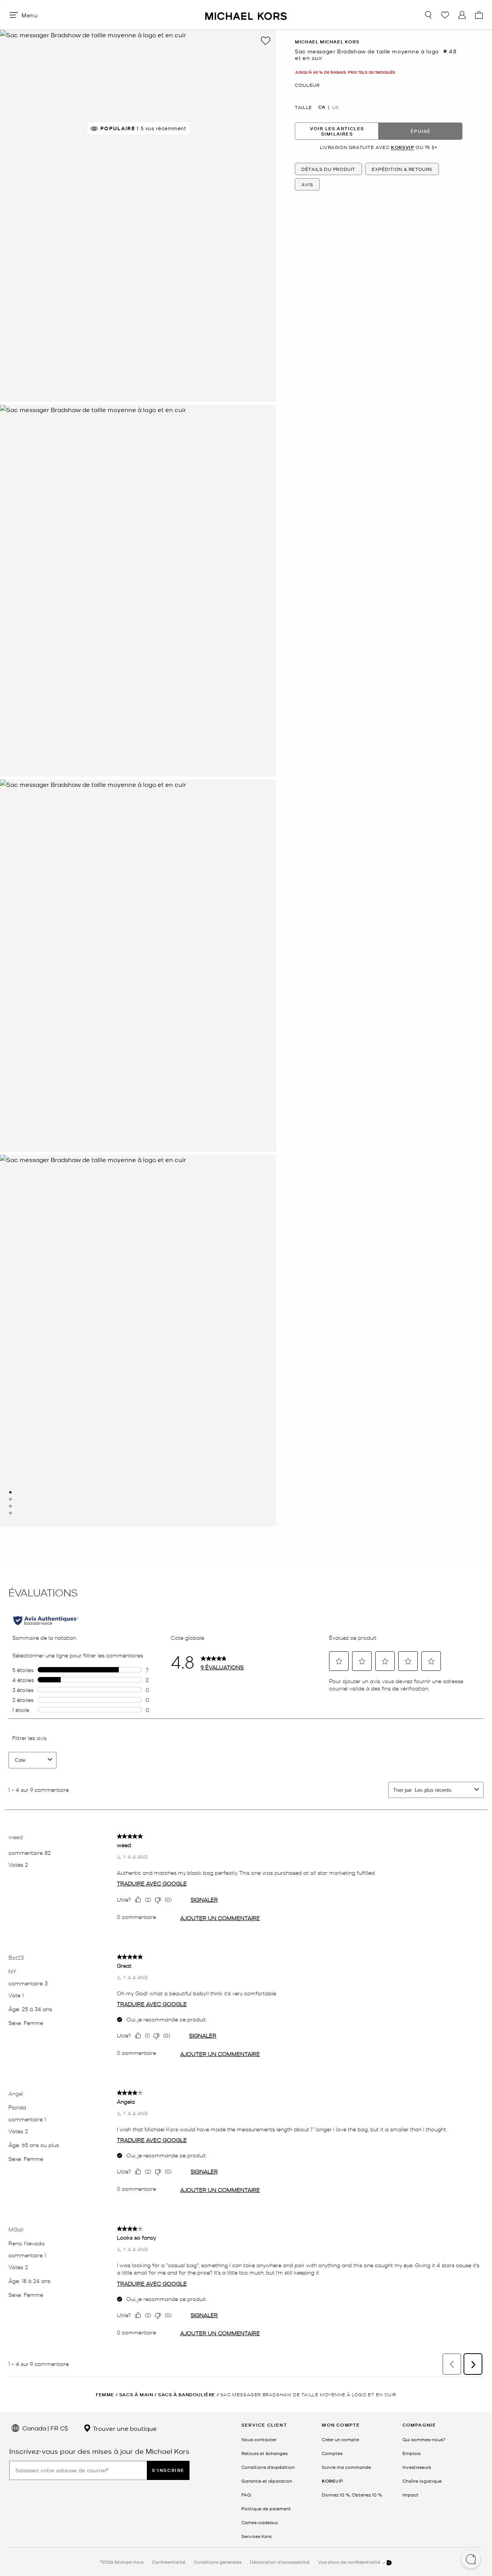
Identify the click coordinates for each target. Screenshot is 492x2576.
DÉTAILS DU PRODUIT (328, 169)
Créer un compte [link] (340, 2439)
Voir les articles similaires (337, 131)
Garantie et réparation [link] (267, 2481)
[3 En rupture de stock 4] (10, 1506)
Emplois (411, 2453)
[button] (471, 2560)
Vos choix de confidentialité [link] (350, 2562)
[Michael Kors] (246, 15)
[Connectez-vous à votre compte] (462, 15)
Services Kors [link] (256, 2536)
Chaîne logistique (422, 2481)
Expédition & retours (402, 169)
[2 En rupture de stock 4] (10, 1499)
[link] (332, 2481)
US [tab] (335, 107)
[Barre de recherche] (428, 15)
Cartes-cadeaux (260, 2522)
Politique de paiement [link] (266, 2508)
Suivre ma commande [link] (346, 2467)
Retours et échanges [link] (264, 2453)
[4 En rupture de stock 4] (10, 1513)
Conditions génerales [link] (218, 2562)
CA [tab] (322, 107)
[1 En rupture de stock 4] (10, 1492)
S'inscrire (168, 2470)
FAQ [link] (246, 2495)
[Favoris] (445, 15)
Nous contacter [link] (259, 2439)
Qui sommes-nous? (424, 2439)
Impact (411, 2495)
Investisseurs (417, 2467)
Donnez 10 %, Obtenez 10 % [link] (352, 2495)
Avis (307, 184)
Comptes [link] (332, 2453)
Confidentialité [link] (169, 2562)
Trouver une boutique (124, 2428)
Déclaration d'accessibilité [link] (280, 2562)
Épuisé (421, 131)
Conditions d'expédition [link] (268, 2467)
